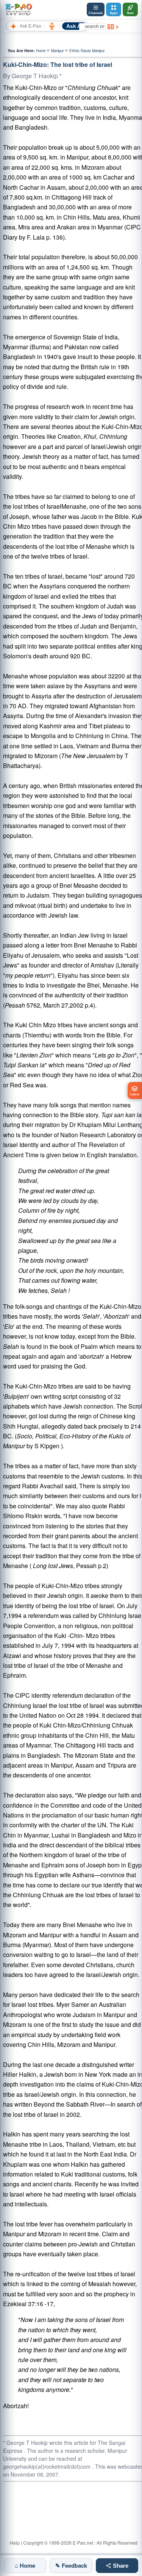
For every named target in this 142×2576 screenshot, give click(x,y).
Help (15, 2543)
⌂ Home (25, 2565)
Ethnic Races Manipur (87, 51)
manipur (57, 51)
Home (41, 51)
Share (120, 2566)
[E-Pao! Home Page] (18, 9)
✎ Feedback (71, 2565)
